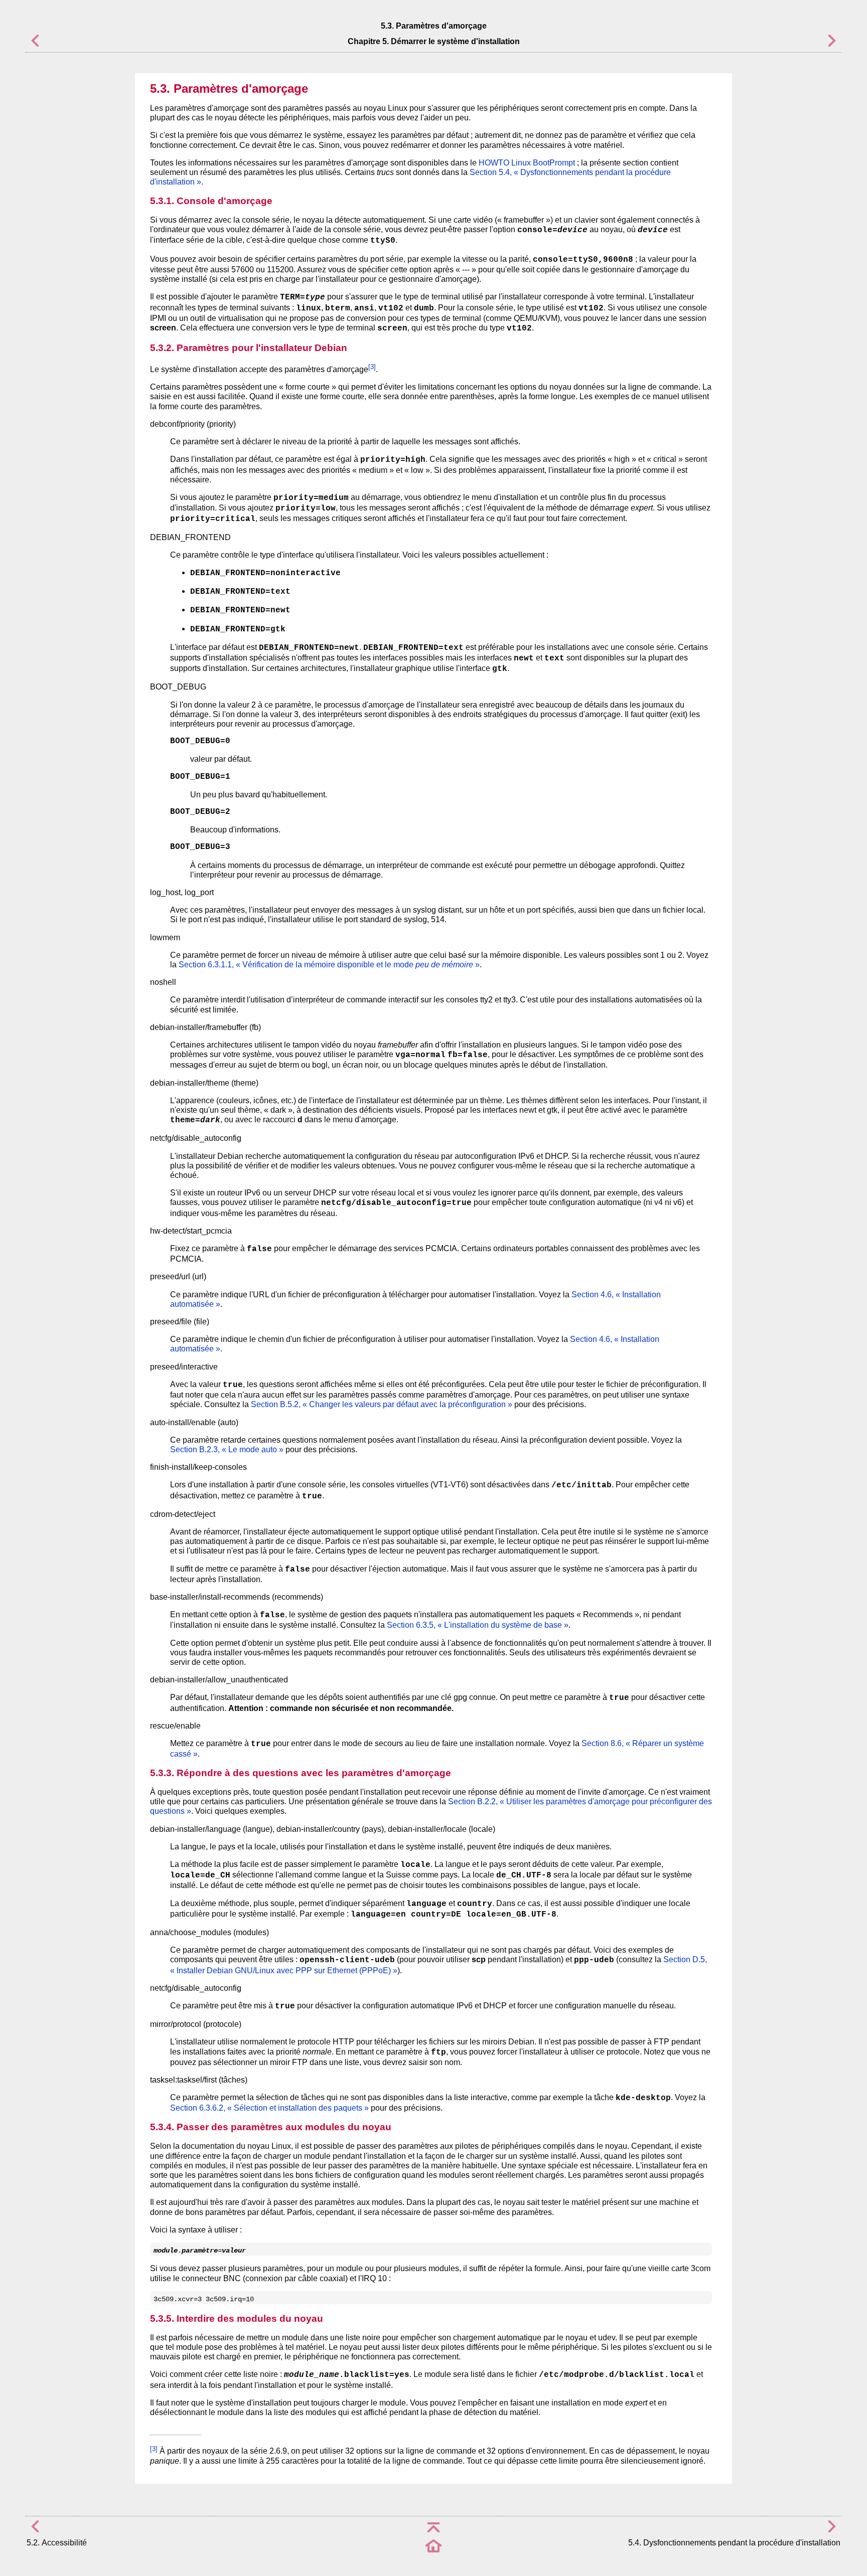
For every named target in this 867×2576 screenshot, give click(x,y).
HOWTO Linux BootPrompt (527, 163)
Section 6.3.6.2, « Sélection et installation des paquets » (269, 2108)
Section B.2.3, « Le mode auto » (227, 1449)
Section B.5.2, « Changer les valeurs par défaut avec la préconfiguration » (382, 1404)
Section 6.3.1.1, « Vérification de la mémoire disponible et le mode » (329, 965)
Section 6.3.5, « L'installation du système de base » (478, 1625)
